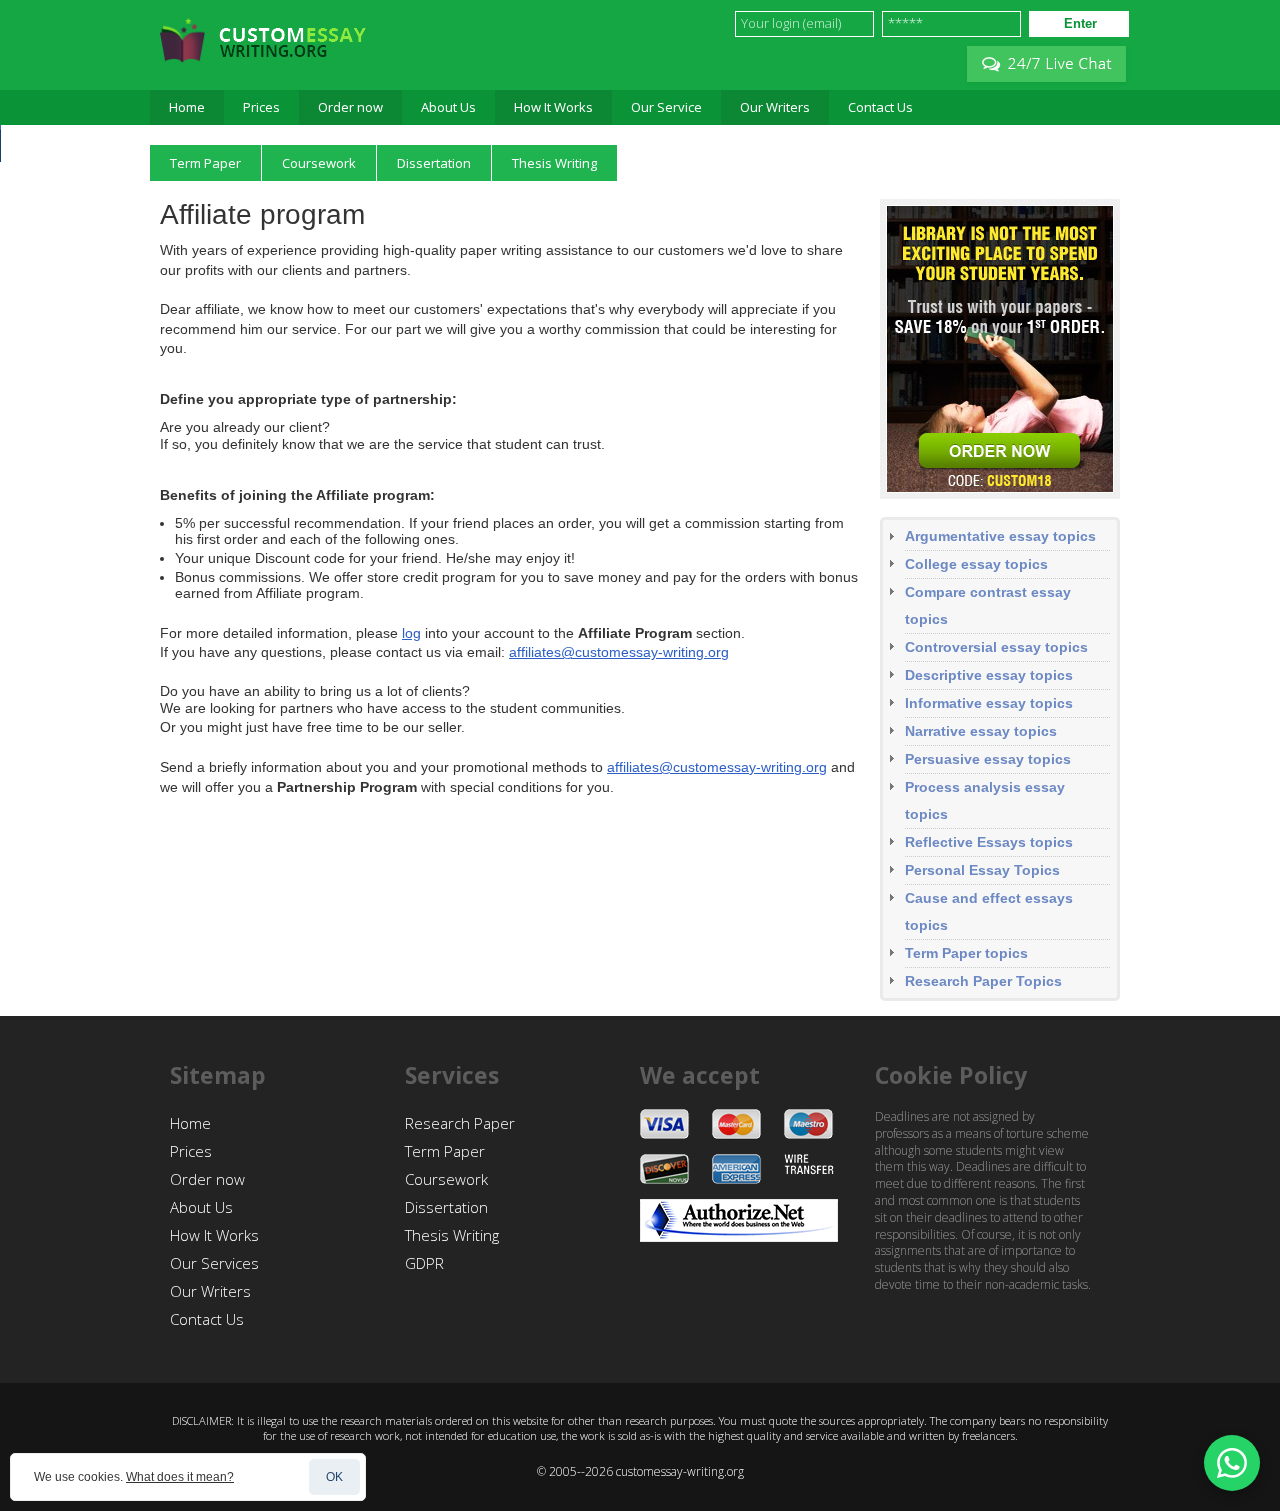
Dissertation (446, 1207)
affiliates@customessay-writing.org (619, 652)
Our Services (214, 1263)
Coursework (446, 1179)
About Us (201, 1207)
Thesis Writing (452, 1235)
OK (334, 1477)
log (411, 633)
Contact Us (207, 1319)
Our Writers (210, 1291)
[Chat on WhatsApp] (1232, 1463)
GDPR (424, 1263)
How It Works (214, 1235)
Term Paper (445, 1151)
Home (190, 1123)
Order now (207, 1179)
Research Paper (460, 1123)
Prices (191, 1151)
